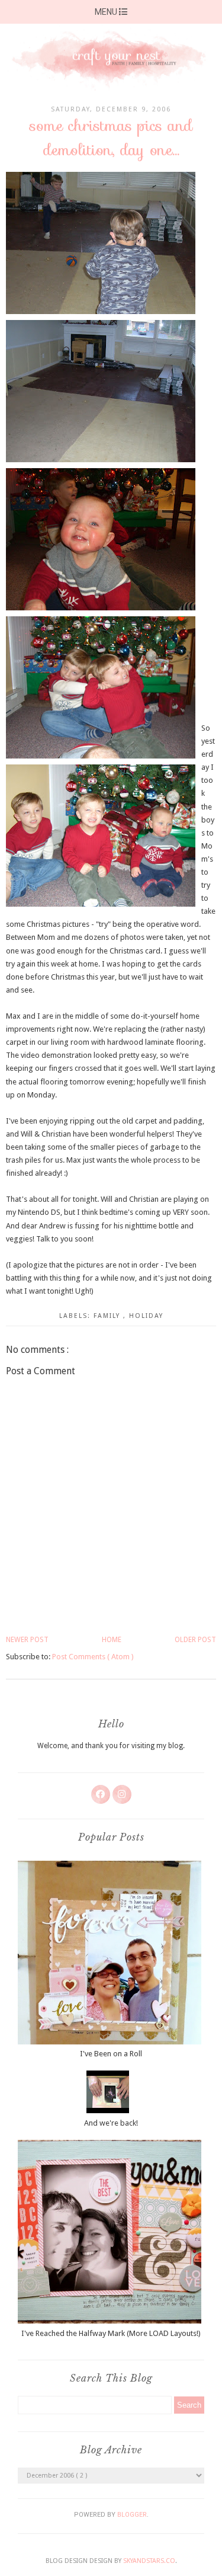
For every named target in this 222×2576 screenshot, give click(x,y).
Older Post (195, 1640)
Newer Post (27, 1640)
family (108, 1316)
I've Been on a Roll (111, 2054)
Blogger (132, 2515)
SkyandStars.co (149, 2561)
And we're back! (111, 2123)
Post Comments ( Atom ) (93, 1657)
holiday (146, 1316)
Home (112, 1640)
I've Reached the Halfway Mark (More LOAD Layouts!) (111, 2333)
